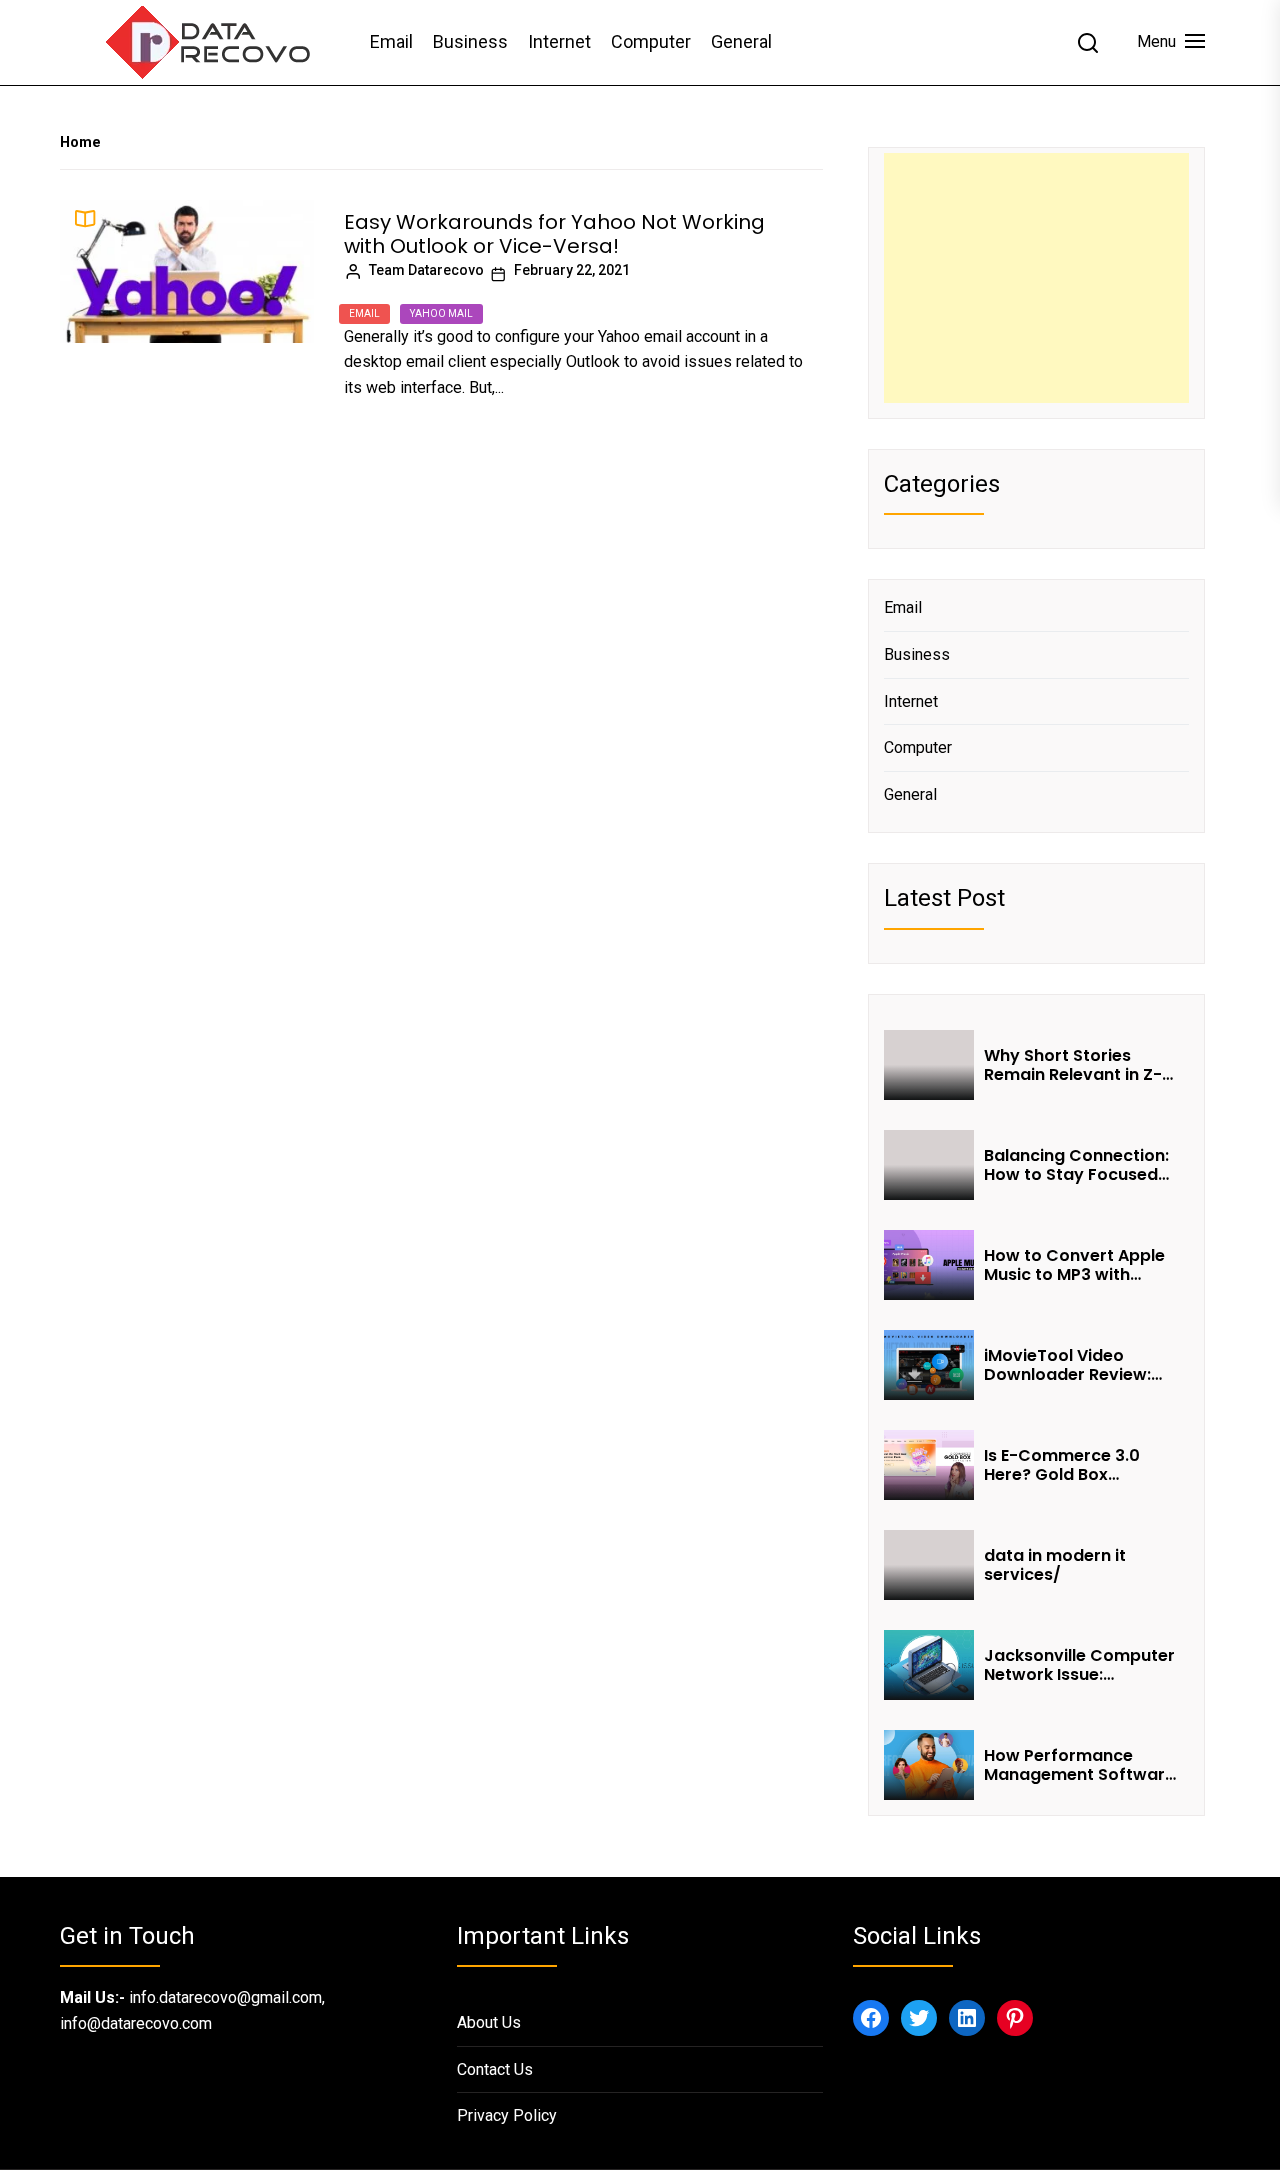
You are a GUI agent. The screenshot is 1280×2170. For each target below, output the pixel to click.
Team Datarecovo (426, 270)
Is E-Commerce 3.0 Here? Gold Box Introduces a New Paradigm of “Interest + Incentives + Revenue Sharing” (1080, 1465)
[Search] (1088, 43)
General (741, 41)
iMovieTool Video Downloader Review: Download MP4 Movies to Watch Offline (1076, 1365)
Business (470, 41)
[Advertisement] (1036, 278)
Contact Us (495, 2069)
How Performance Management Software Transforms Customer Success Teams (1079, 1765)
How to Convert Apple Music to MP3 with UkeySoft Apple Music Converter (1074, 1265)
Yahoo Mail (441, 313)
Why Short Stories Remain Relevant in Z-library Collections (1073, 1065)
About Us (489, 2022)
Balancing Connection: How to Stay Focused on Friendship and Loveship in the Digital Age (1076, 1165)
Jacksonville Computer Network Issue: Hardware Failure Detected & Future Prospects (1079, 1665)
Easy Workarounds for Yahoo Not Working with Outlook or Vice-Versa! (554, 234)
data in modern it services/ (1055, 1565)
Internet (559, 41)
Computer (651, 41)
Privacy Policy (507, 2115)
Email (391, 41)
